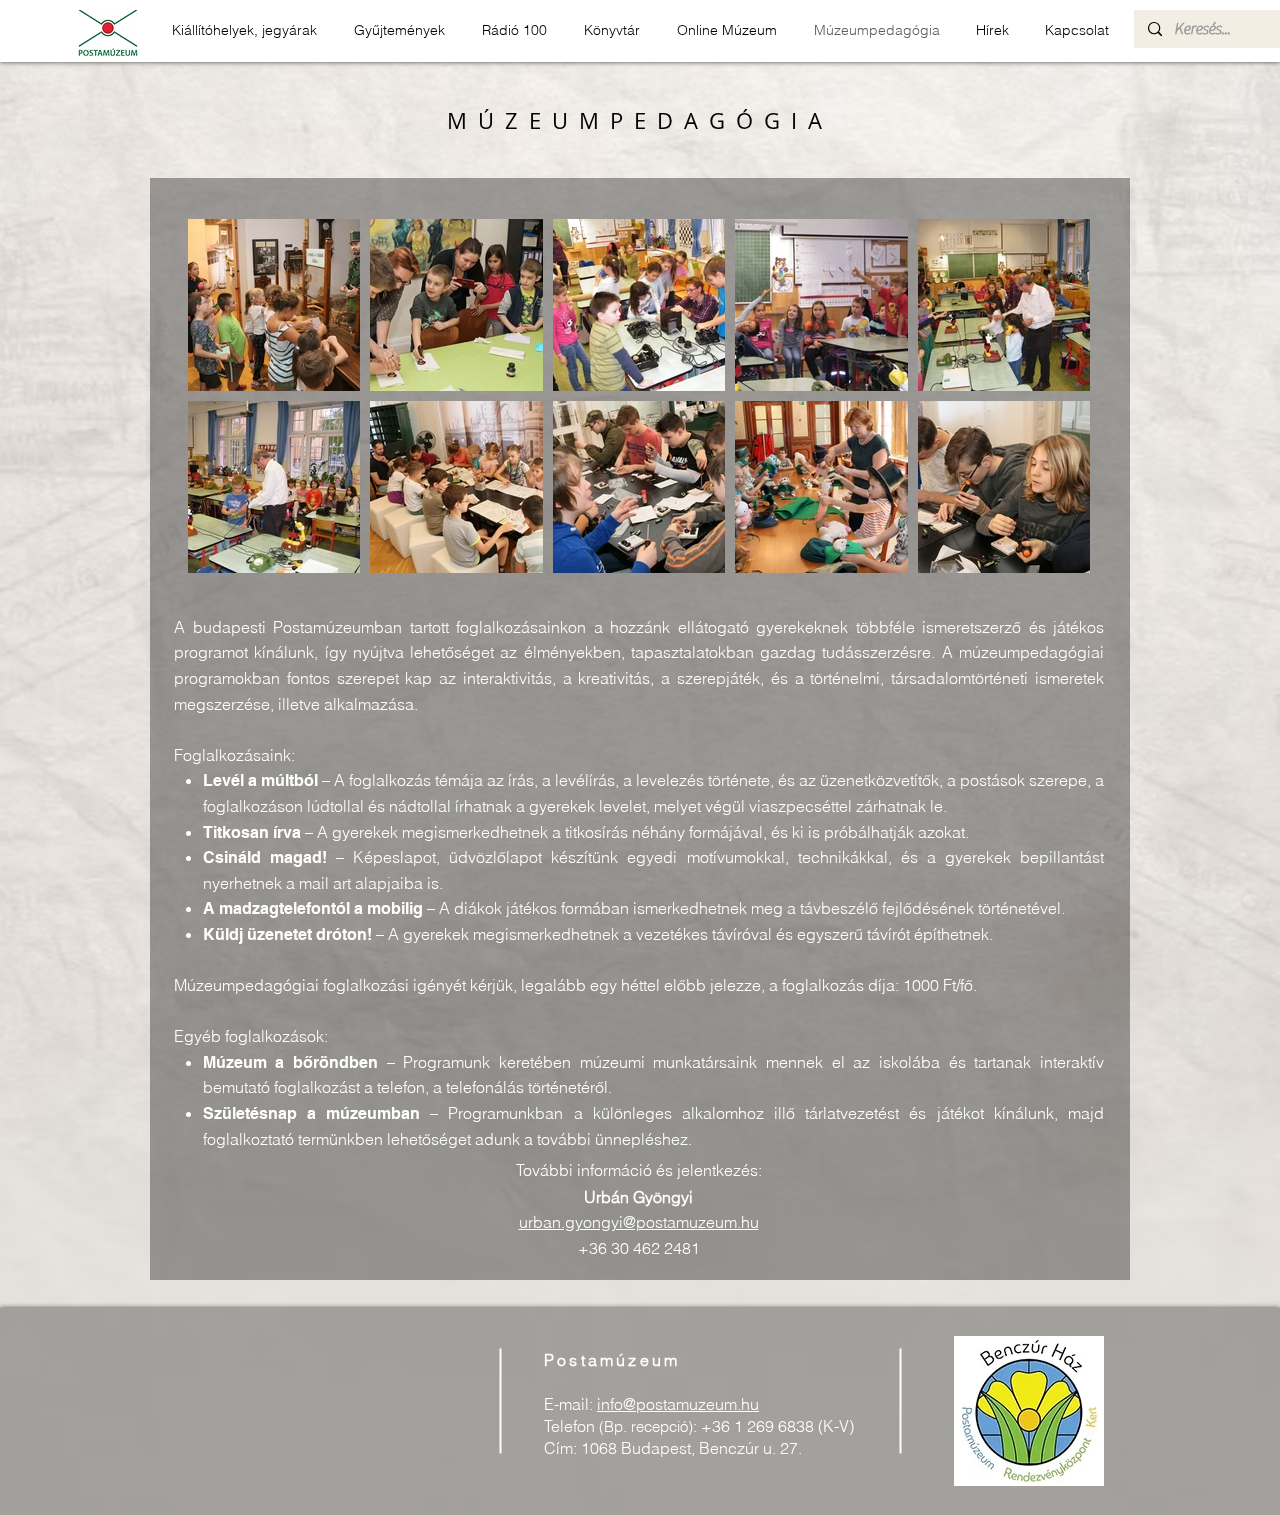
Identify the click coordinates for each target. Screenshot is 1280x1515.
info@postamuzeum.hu (678, 1404)
